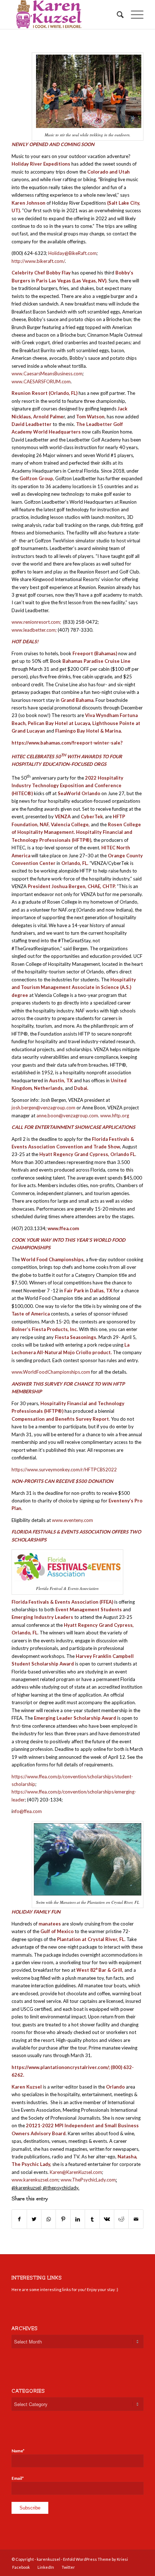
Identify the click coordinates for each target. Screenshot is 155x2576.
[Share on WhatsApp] (48, 2219)
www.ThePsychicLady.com (88, 2180)
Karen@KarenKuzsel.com (76, 2172)
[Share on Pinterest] (63, 2219)
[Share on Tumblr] (92, 2219)
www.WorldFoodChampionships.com (51, 1372)
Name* (18, 2451)
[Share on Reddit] (121, 2219)
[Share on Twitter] (34, 2219)
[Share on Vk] (107, 2219)
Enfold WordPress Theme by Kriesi (96, 2559)
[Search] (117, 14)
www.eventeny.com (72, 1520)
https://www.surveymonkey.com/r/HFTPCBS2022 (64, 1470)
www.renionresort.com (36, 622)
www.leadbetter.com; (34, 630)
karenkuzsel (48, 2559)
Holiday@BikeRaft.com (72, 253)
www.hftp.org (115, 1116)
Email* (18, 2478)
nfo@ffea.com (27, 1811)
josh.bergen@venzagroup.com (43, 1108)
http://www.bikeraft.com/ (38, 261)
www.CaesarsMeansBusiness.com (47, 374)
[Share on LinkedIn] (78, 2219)
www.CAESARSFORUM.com (41, 381)
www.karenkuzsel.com (35, 2180)
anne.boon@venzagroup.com (67, 1116)
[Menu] (134, 14)
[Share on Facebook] (19, 2219)
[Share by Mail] (136, 2219)
